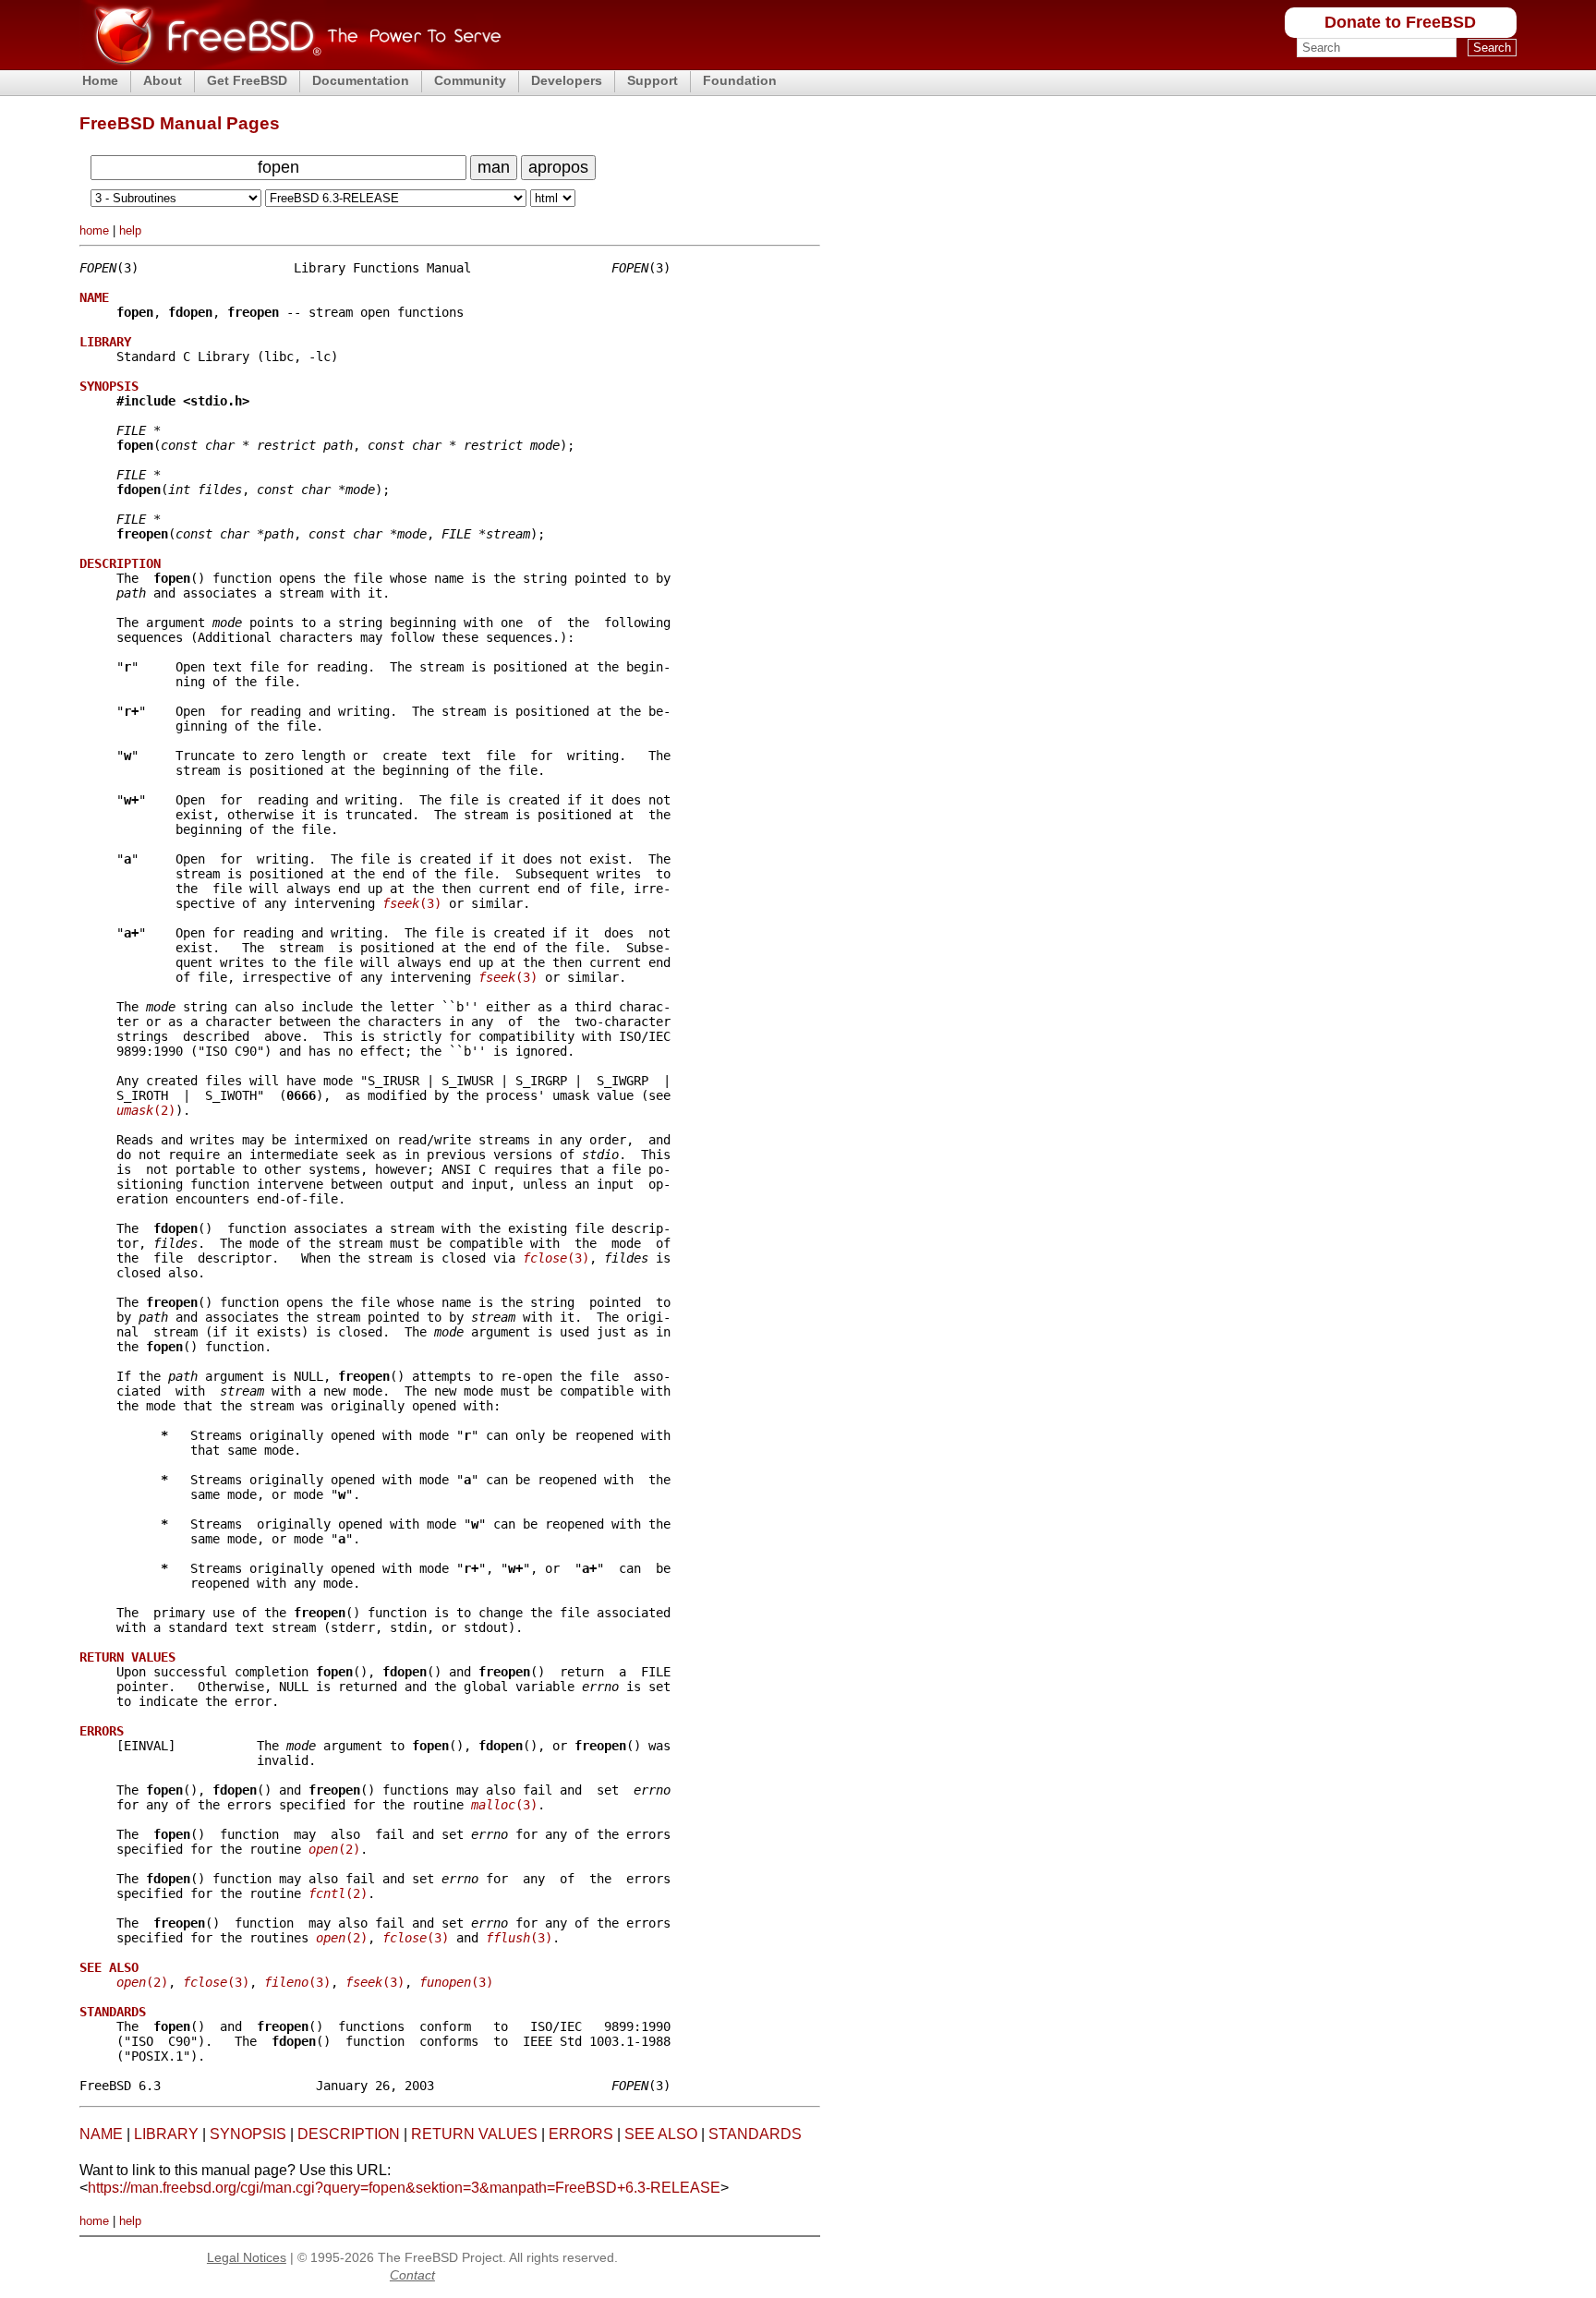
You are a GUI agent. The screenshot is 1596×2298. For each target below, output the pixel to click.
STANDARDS (755, 2134)
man (494, 167)
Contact (412, 2275)
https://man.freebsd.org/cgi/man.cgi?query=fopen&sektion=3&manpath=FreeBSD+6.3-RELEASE (404, 2188)
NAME (101, 2134)
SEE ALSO (661, 2134)
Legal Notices (247, 2257)
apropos (558, 167)
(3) (412, 903)
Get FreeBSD (247, 80)
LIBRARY (166, 2134)
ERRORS (581, 2134)
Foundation (740, 80)
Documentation (361, 80)
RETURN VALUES (474, 2134)
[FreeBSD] (290, 64)
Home (100, 80)
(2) (146, 1110)
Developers (567, 80)
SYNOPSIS (248, 2134)
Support (653, 80)
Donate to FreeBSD (1400, 22)
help (130, 230)
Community (470, 80)
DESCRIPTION (349, 2134)
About (163, 80)
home (94, 230)
